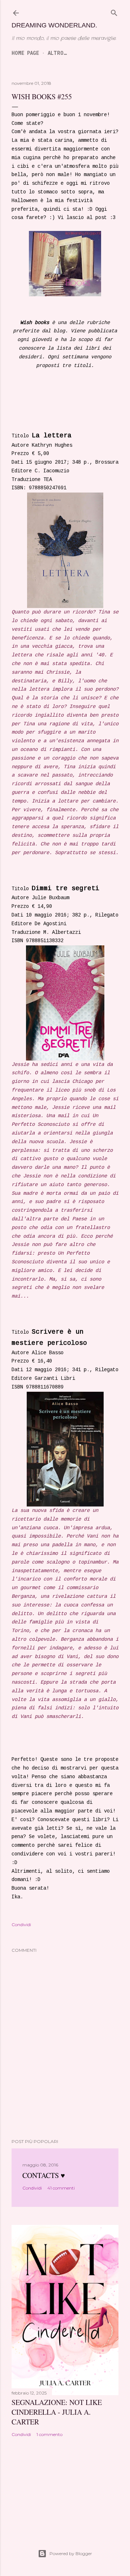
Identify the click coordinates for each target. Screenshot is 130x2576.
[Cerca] (114, 13)
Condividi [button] (21, 1925)
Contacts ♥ (44, 2175)
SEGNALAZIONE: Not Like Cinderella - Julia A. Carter (57, 2412)
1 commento (49, 2434)
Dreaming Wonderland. (54, 25)
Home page (25, 53)
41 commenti (61, 2188)
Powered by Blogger (71, 2553)
